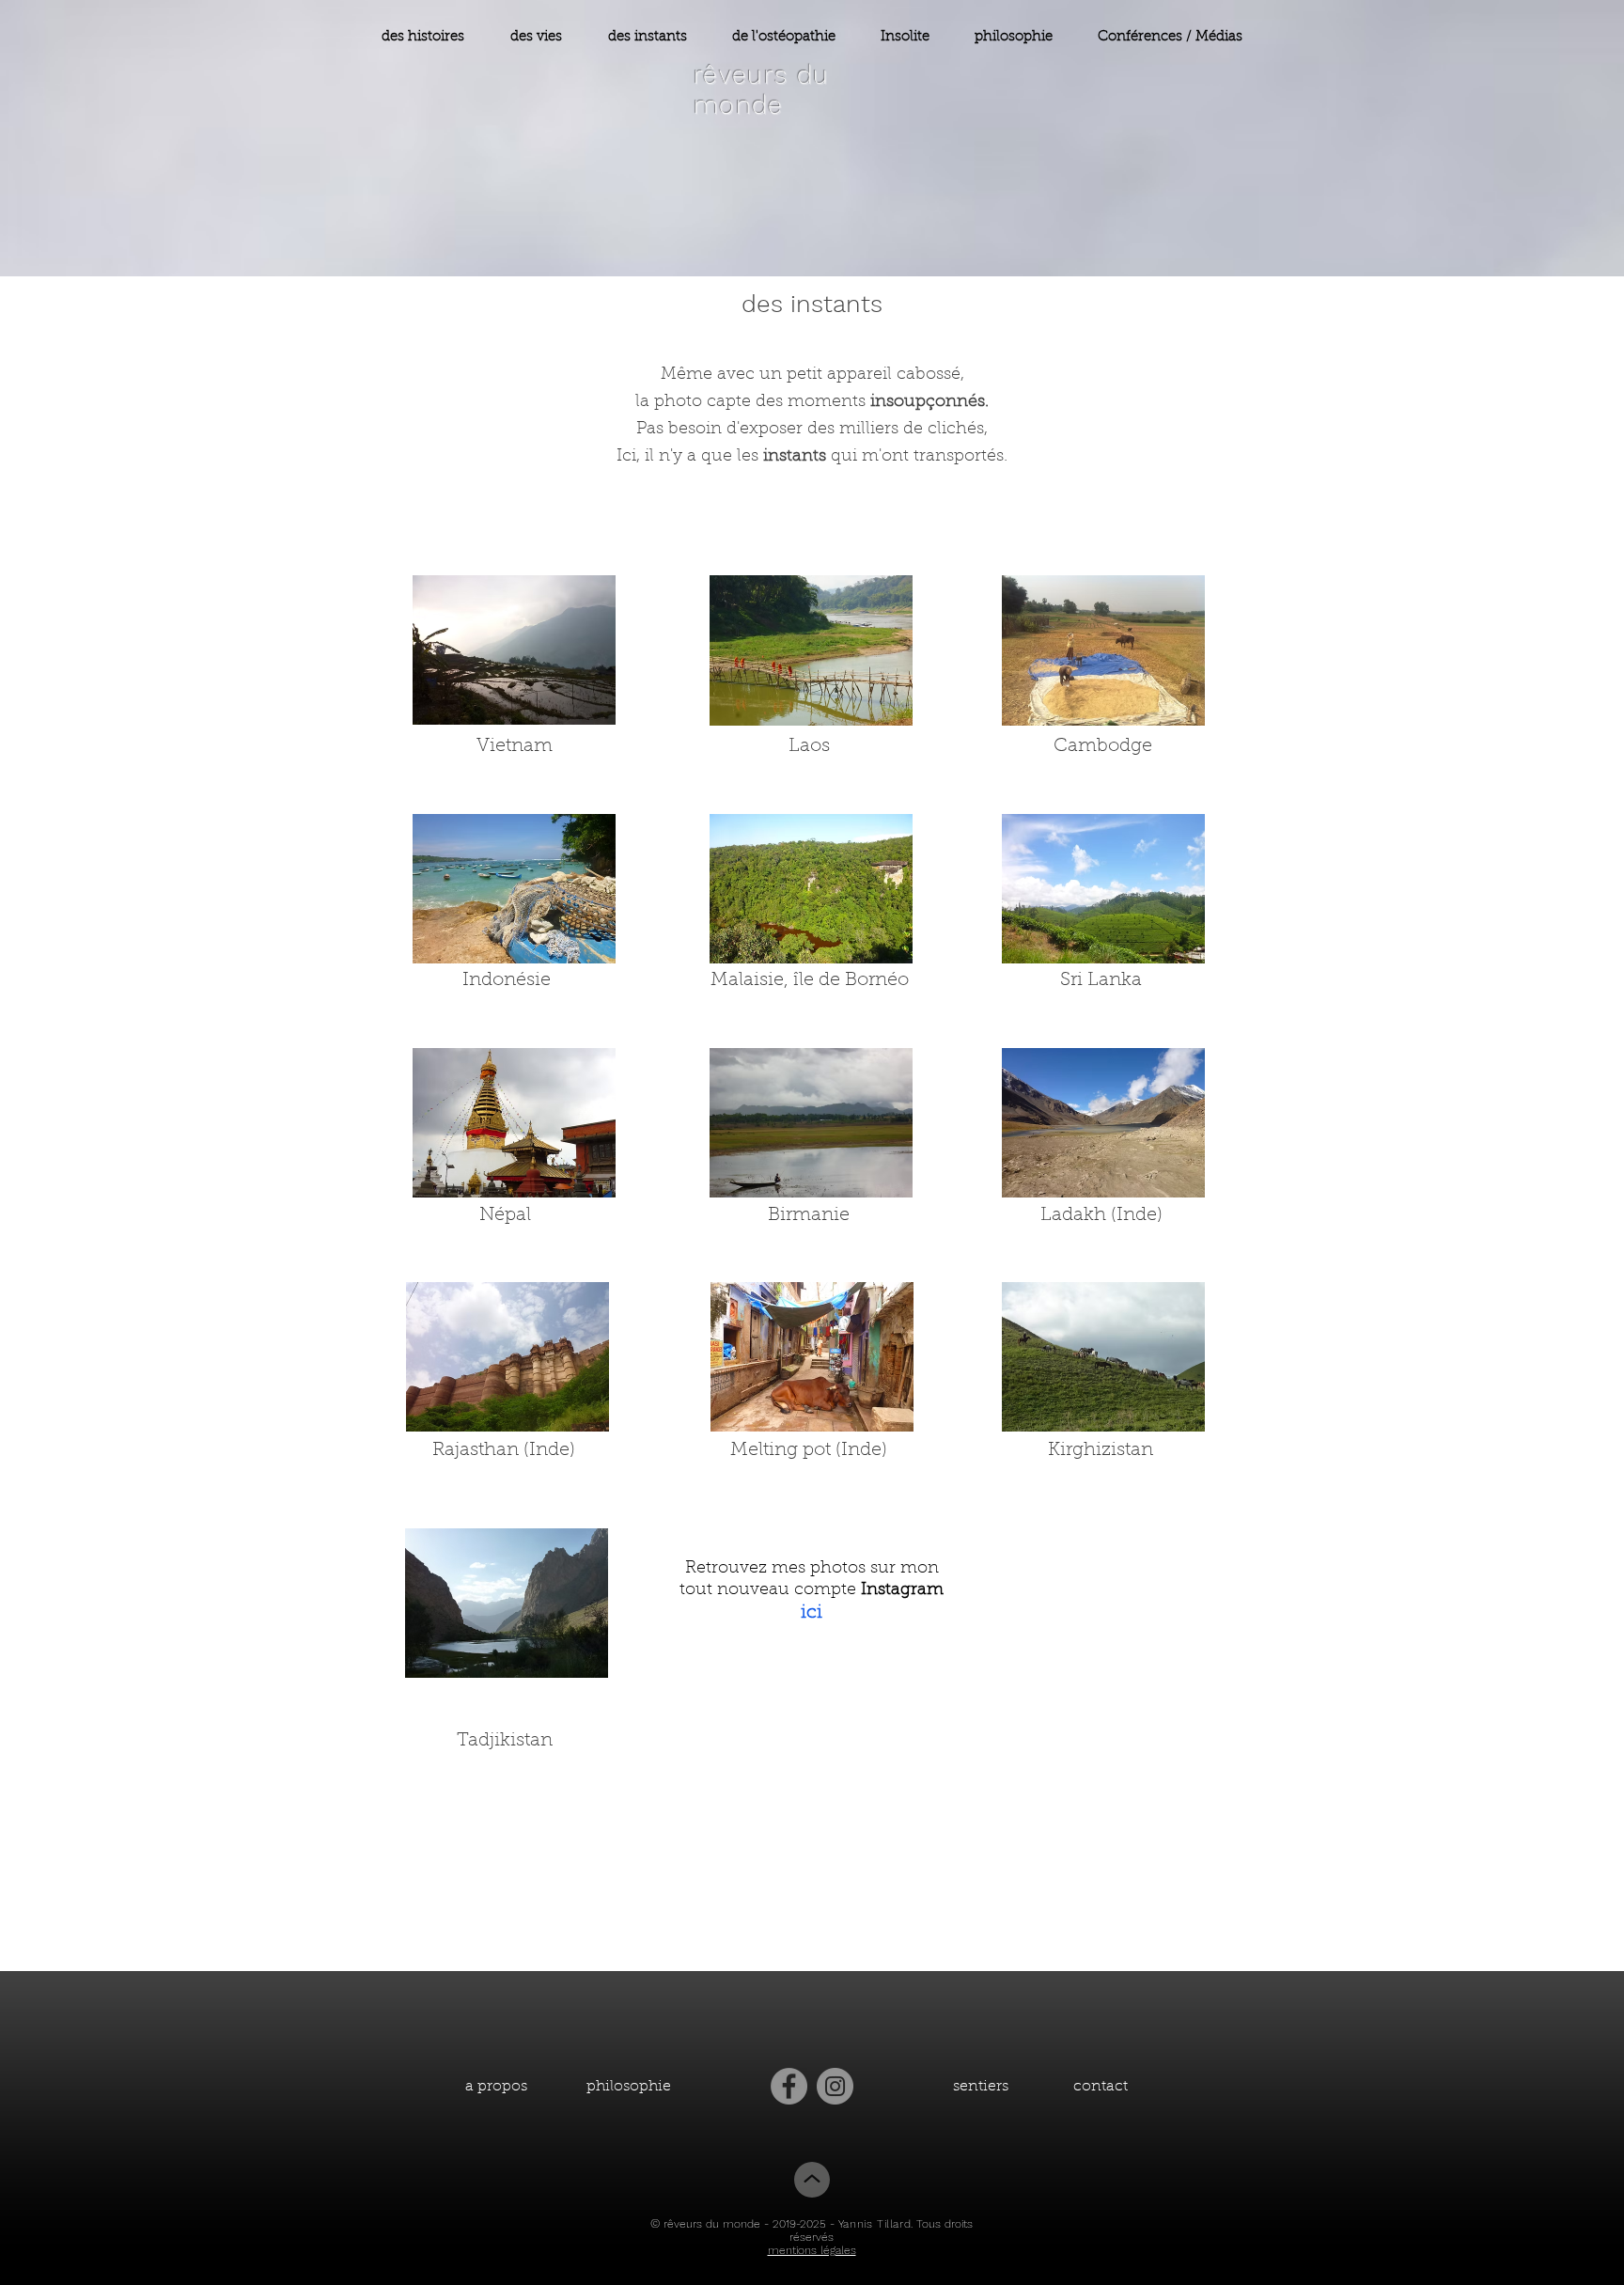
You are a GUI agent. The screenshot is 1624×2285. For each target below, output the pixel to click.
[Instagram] (835, 2086)
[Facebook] (789, 2086)
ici (812, 1613)
